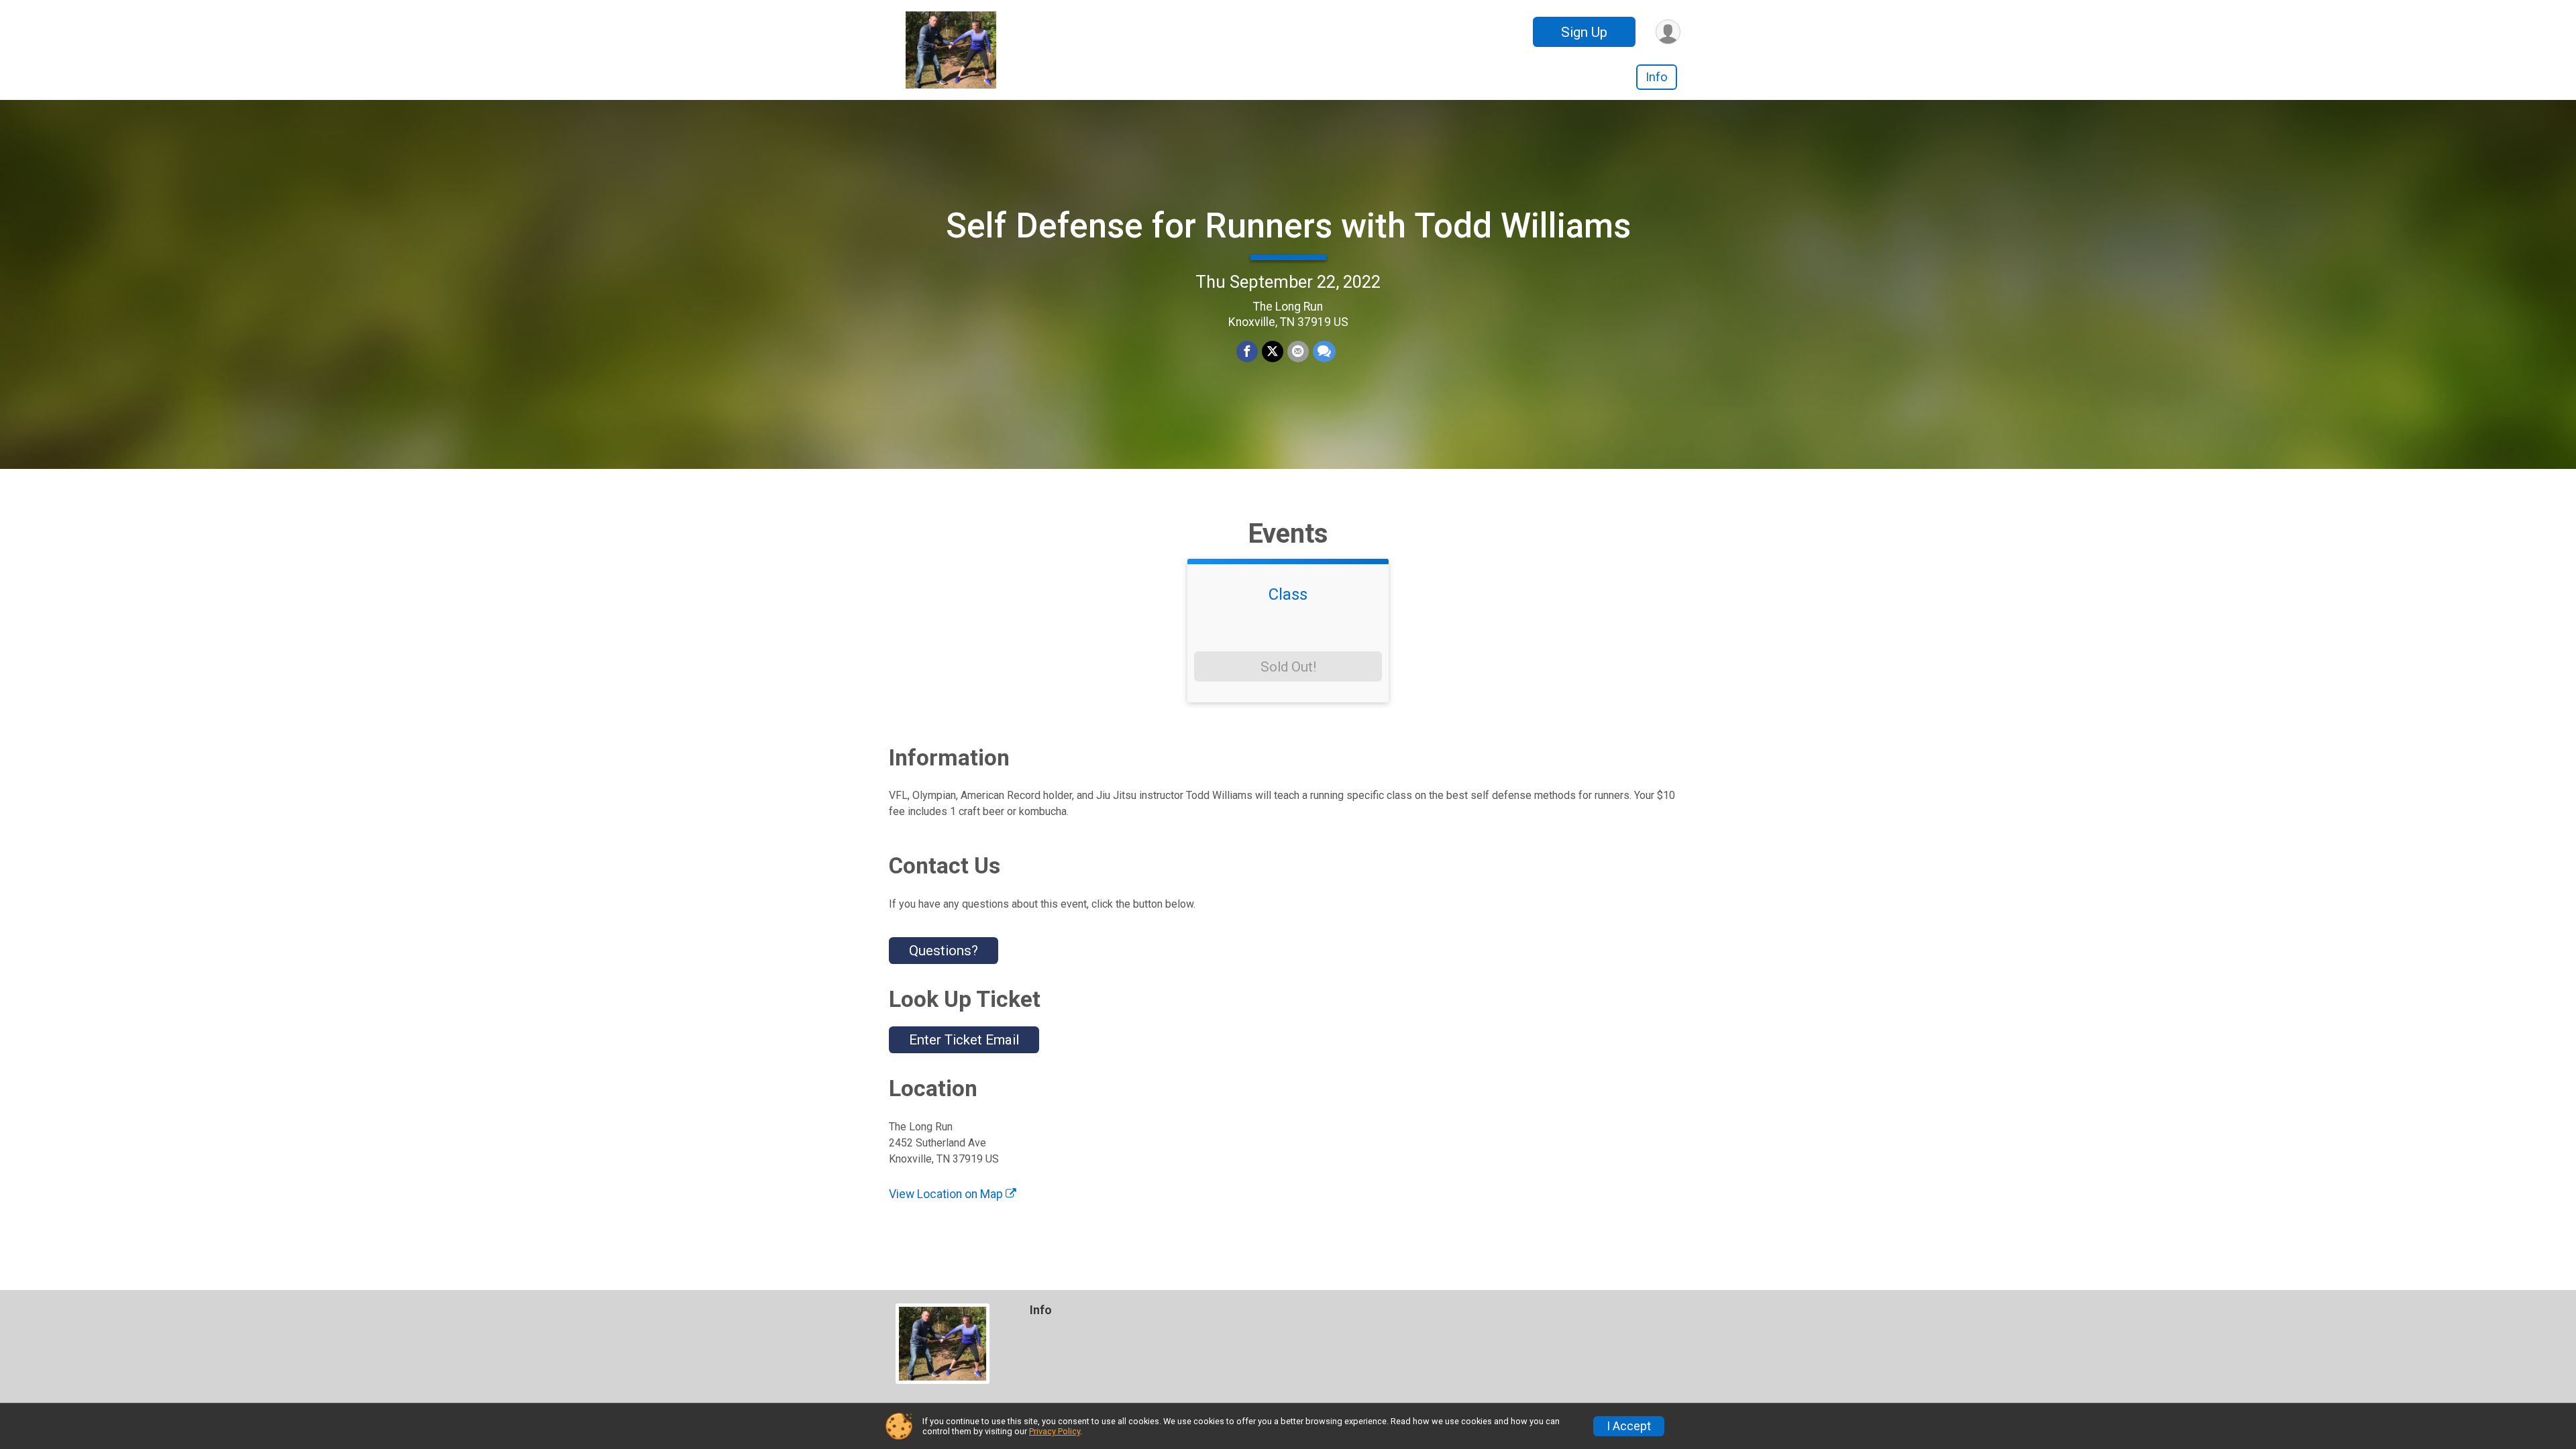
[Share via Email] (1298, 352)
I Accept (1629, 1426)
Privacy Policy (1055, 1431)
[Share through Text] (1324, 352)
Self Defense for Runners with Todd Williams (1288, 226)
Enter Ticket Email (964, 1040)
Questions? (944, 951)
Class (1288, 594)
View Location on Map (947, 1194)
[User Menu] (1668, 32)
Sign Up (1584, 32)
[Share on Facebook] (1247, 352)
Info (1657, 77)
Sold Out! (1288, 667)
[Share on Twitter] (1273, 352)
